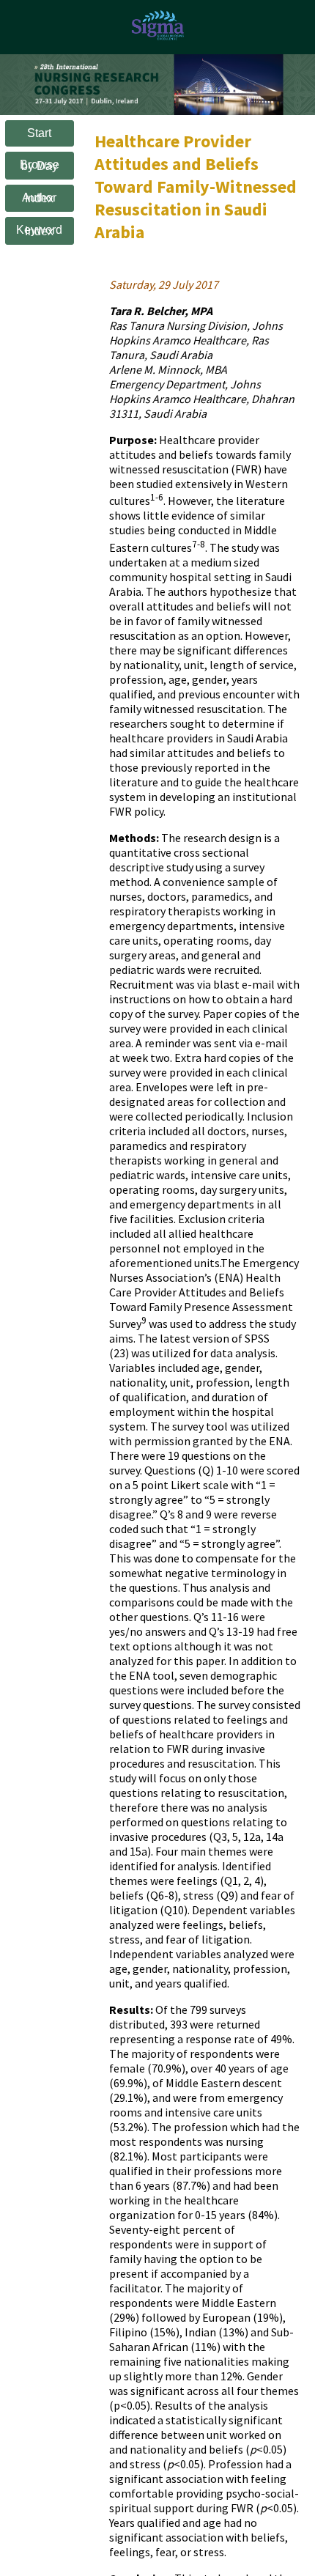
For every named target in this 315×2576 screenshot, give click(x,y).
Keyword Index (39, 230)
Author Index (39, 198)
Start (39, 133)
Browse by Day (40, 165)
